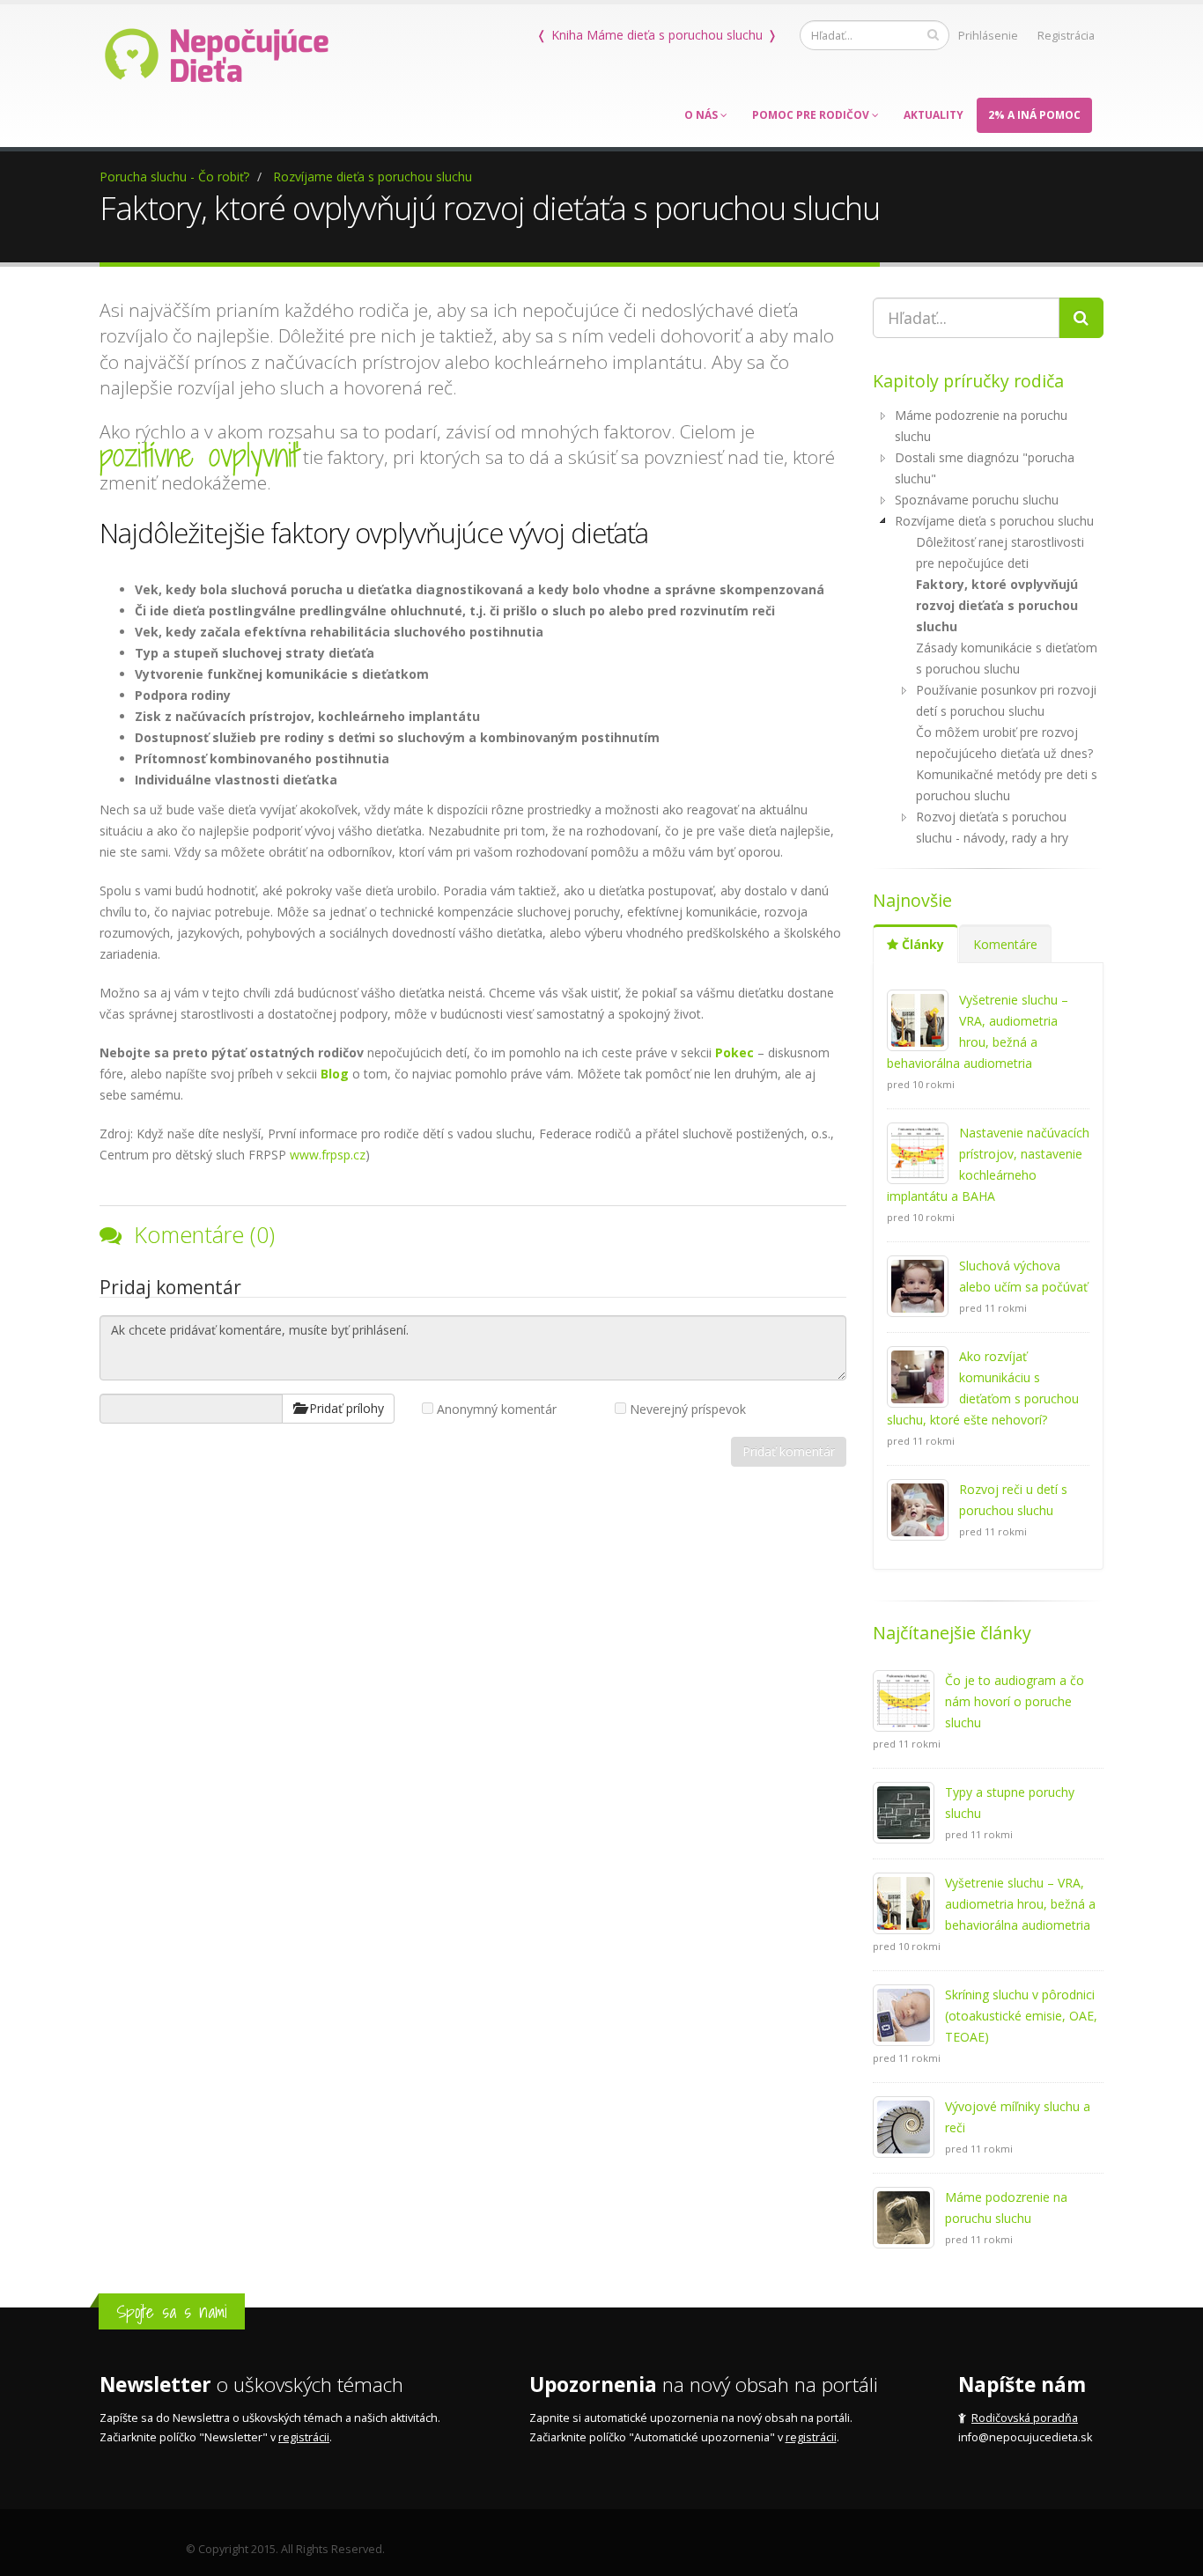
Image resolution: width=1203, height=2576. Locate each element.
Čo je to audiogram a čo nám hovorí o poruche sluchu (1015, 1701)
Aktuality (934, 115)
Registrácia (1066, 36)
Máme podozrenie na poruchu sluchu (981, 426)
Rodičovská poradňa (1025, 2418)
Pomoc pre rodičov (812, 115)
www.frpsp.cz (328, 1155)
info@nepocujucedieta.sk (1025, 2437)
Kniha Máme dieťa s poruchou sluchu (657, 35)
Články (921, 944)
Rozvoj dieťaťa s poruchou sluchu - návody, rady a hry (992, 827)
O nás (702, 115)
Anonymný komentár (497, 1409)
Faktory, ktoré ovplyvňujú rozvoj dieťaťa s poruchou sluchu (997, 605)
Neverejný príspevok (688, 1409)
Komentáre (1005, 944)
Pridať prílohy (345, 1408)
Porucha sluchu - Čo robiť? (174, 177)
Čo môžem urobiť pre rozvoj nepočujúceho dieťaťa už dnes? (1004, 743)
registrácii (304, 2437)
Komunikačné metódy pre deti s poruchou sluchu (1007, 785)
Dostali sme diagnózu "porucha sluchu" (985, 468)
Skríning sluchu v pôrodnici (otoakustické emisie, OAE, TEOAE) (1021, 2016)
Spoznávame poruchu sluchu (977, 500)
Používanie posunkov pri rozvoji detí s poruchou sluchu (1006, 700)
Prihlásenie (988, 36)
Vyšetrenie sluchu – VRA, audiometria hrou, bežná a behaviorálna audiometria (1020, 1904)
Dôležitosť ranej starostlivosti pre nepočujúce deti (1000, 552)
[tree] (989, 627)
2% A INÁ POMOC (1034, 115)
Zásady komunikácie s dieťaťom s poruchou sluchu (1007, 658)
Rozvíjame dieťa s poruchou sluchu (373, 177)
